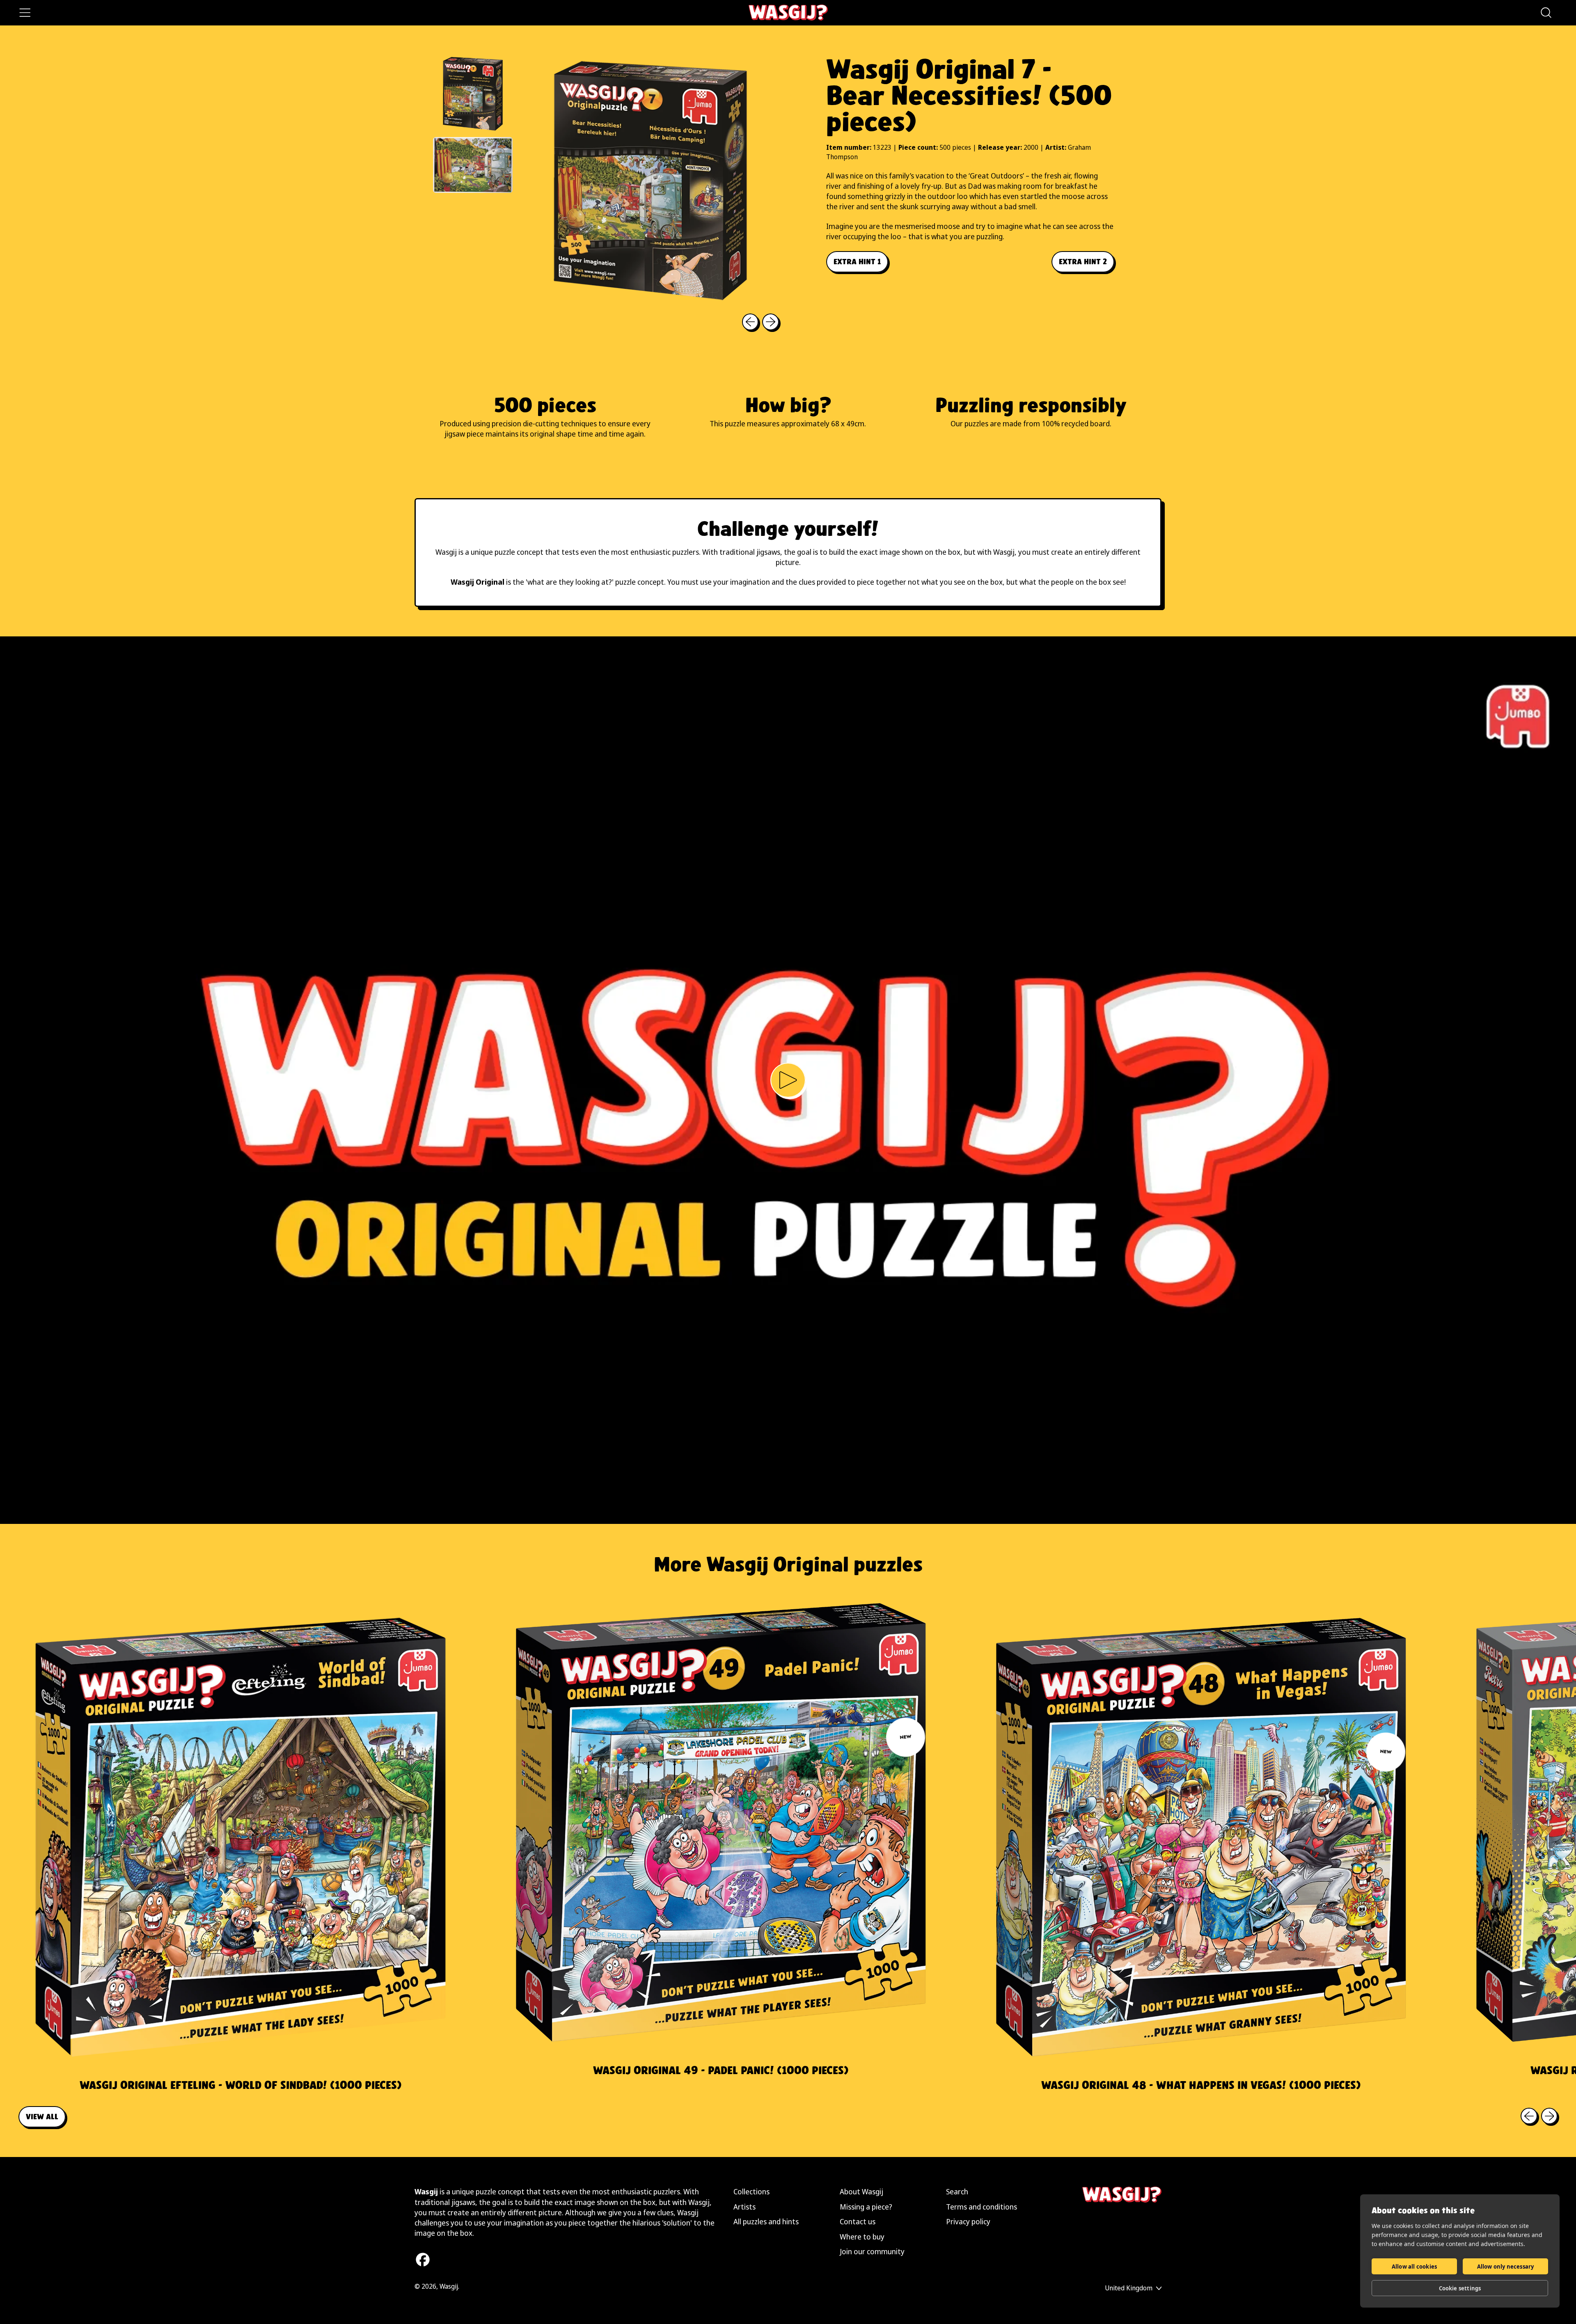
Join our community (872, 2251)
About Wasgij (861, 2191)
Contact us (858, 2221)
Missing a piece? (866, 2207)
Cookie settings (1460, 2288)
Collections (751, 2191)
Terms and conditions (982, 2207)
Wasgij (449, 2286)
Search (957, 2191)
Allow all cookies (1414, 2267)
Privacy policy (968, 2221)
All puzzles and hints (766, 2221)
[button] (1546, 13)
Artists (744, 2207)
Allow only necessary (1506, 2267)
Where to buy (862, 2237)
